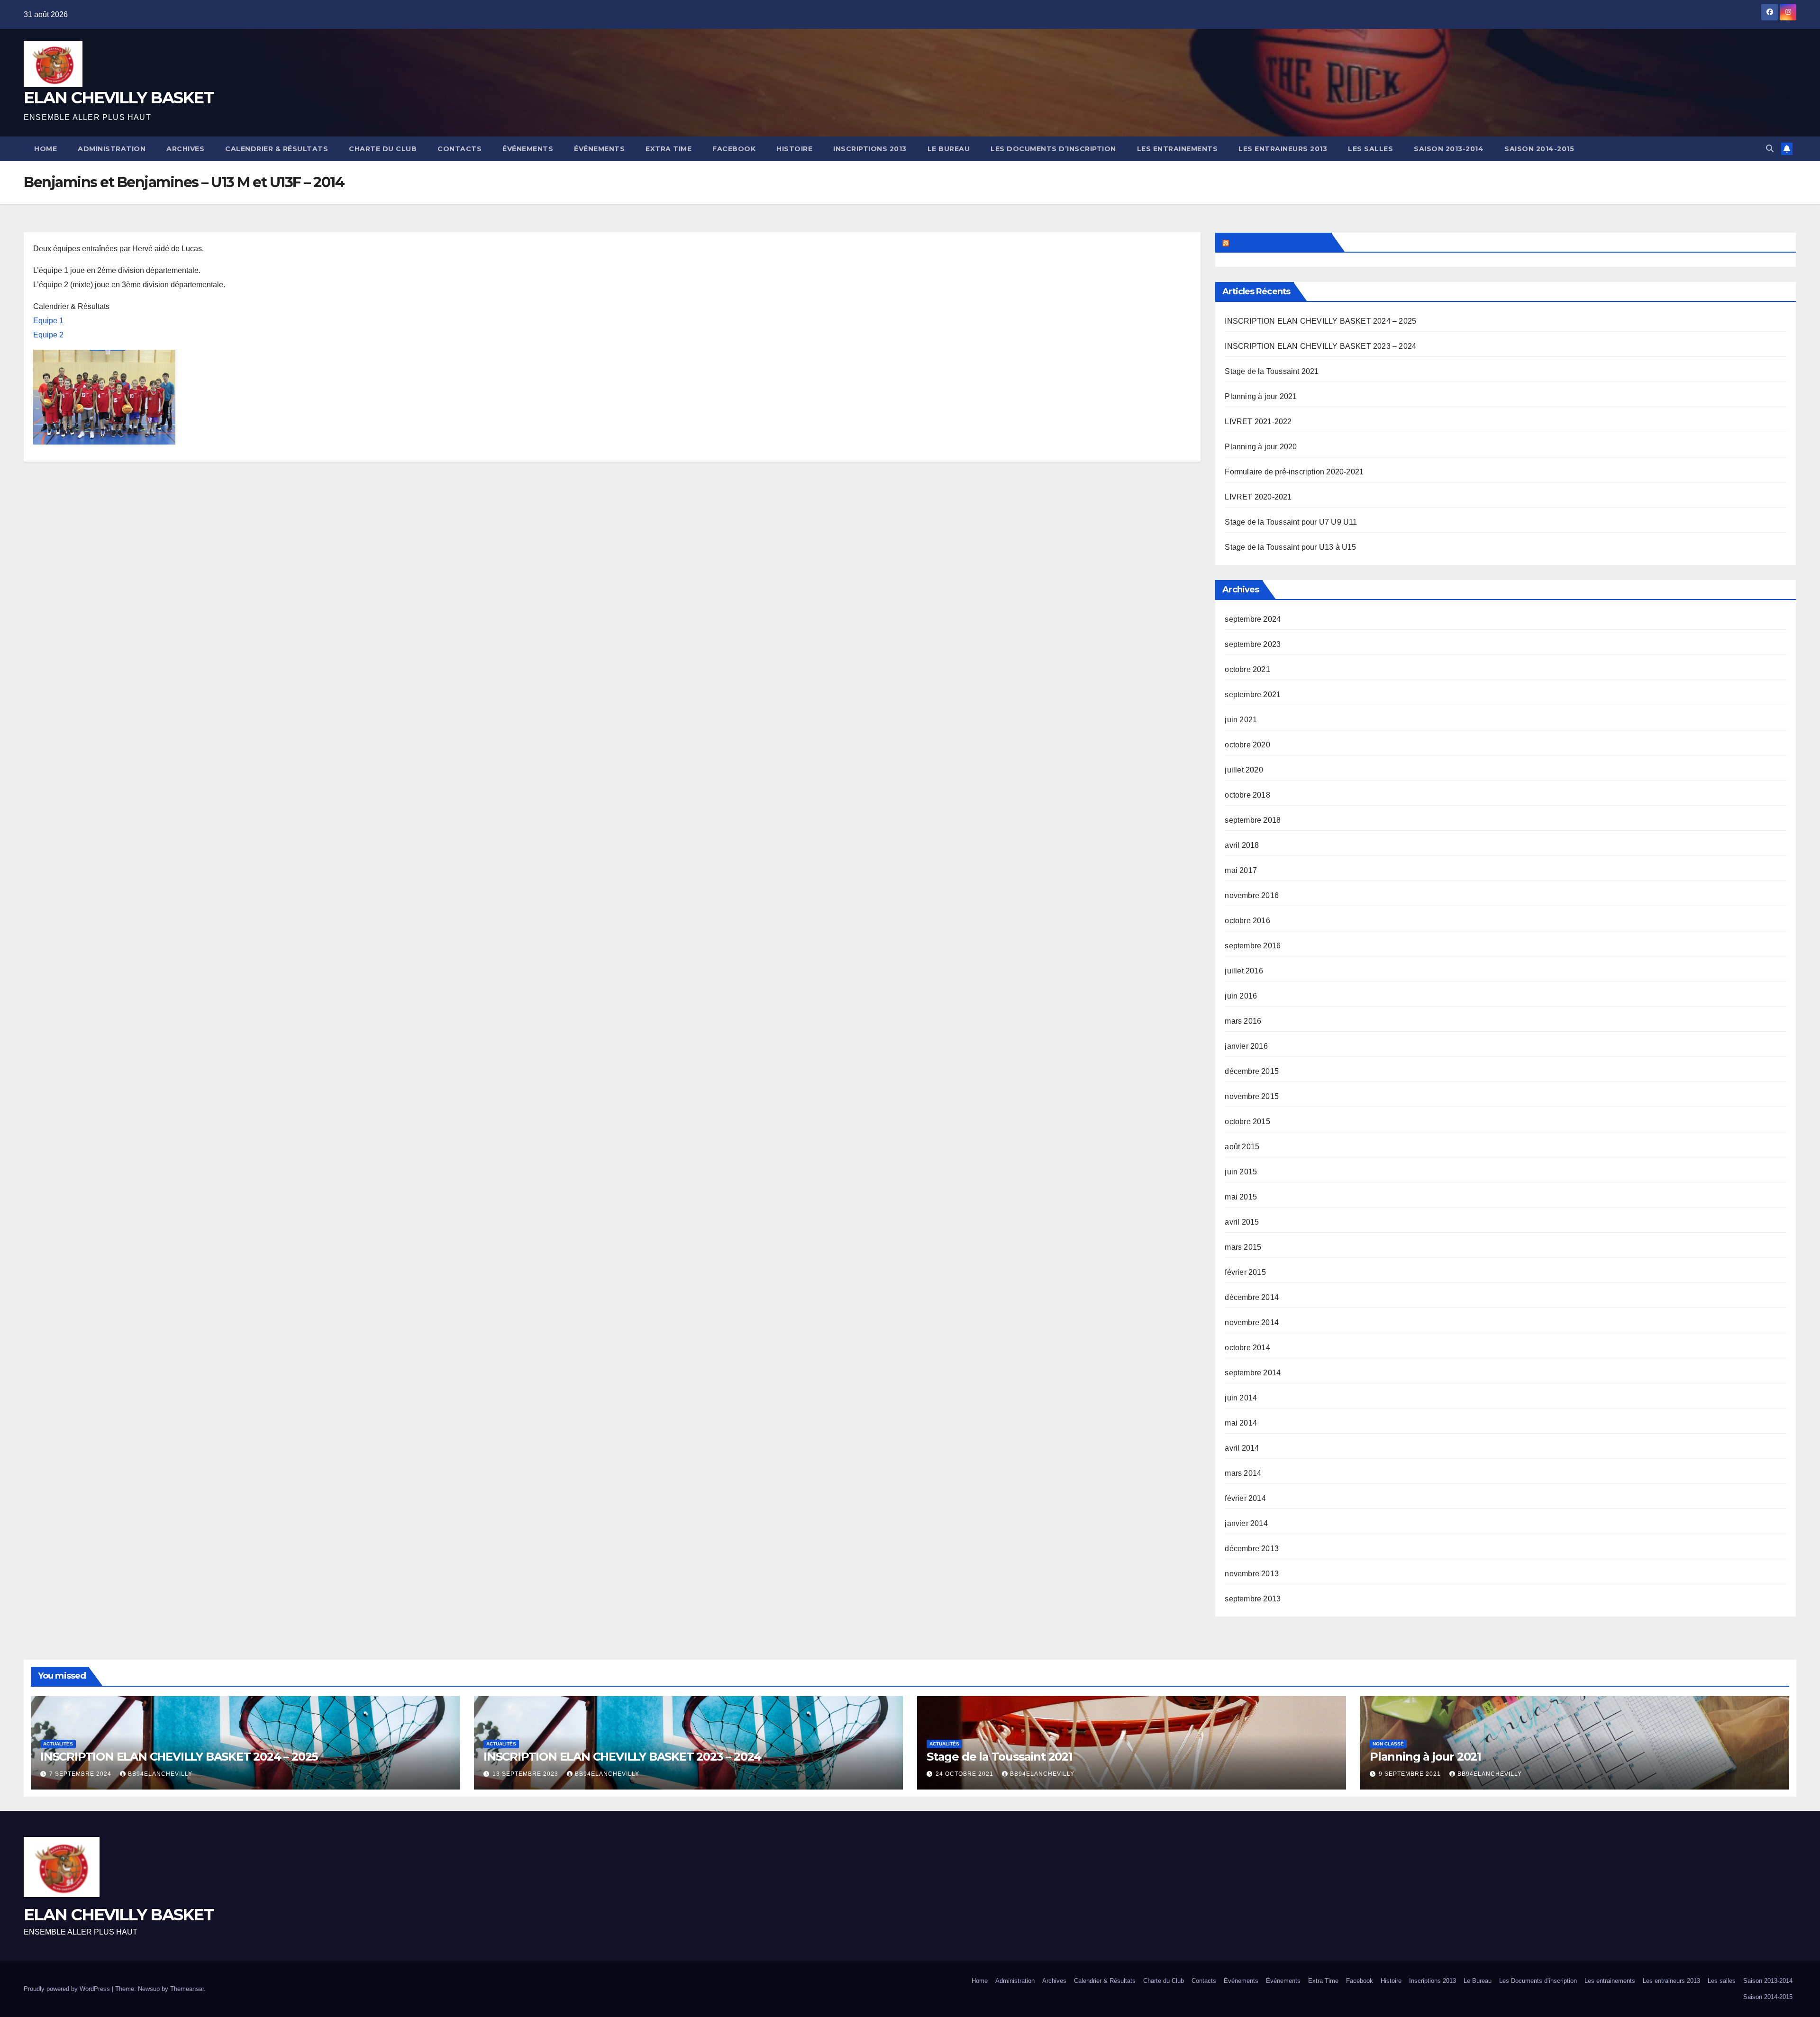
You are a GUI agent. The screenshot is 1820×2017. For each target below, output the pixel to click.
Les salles (1370, 149)
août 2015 (1242, 1147)
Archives (185, 149)
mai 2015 (1241, 1197)
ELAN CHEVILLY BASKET (119, 98)
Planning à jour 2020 (1261, 447)
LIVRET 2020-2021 (1258, 497)
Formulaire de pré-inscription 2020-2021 (1294, 472)
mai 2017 (1241, 870)
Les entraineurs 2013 (1283, 149)
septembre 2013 (1253, 1599)
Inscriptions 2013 (870, 149)
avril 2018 (1242, 845)
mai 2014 (1241, 1423)
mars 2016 (1243, 1021)
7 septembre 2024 (81, 1774)
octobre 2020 (1247, 745)
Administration (112, 149)
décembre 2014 (1252, 1297)
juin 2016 (1241, 996)
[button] (1770, 149)
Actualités (58, 1744)
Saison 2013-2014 (1449, 149)
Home (45, 149)
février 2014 (1245, 1498)
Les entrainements (1178, 149)
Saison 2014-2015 (1539, 149)
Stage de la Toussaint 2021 (1272, 371)
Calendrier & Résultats (277, 149)
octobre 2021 (1247, 669)
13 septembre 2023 (526, 1774)
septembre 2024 (1253, 619)
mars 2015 (1243, 1247)
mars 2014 (1243, 1473)
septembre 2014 (1253, 1373)
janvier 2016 (1246, 1046)
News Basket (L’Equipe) (1279, 242)
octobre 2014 (1247, 1348)
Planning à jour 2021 (1261, 396)
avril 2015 (1242, 1222)
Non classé (1388, 1744)
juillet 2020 (1244, 770)
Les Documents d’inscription (1053, 149)
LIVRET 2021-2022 (1258, 422)
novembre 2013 (1252, 1574)
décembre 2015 (1252, 1071)
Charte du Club (383, 149)
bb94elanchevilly (160, 1774)
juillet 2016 (1244, 971)
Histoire (794, 149)
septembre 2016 (1253, 946)
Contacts (460, 149)
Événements (528, 149)
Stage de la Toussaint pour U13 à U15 (1290, 547)
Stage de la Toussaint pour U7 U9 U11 (1291, 522)
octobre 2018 (1247, 795)
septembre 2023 (1253, 644)
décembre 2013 (1252, 1549)
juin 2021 (1241, 720)
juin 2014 (1241, 1398)
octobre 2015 (1247, 1122)
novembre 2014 (1252, 1322)
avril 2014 (1242, 1448)
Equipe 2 (48, 335)
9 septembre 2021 (1411, 1774)
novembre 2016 (1252, 895)
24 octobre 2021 (965, 1774)
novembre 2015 (1252, 1096)
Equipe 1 (48, 321)
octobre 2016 (1247, 921)
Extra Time (669, 149)
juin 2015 (1241, 1172)
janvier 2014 (1246, 1523)
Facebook (734, 149)
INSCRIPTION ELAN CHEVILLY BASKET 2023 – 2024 (1320, 346)
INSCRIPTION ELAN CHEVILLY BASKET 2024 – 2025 (1320, 321)
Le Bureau (949, 149)
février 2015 (1245, 1272)
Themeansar (187, 1989)
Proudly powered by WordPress (68, 1989)
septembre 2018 (1253, 820)
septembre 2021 (1253, 695)
